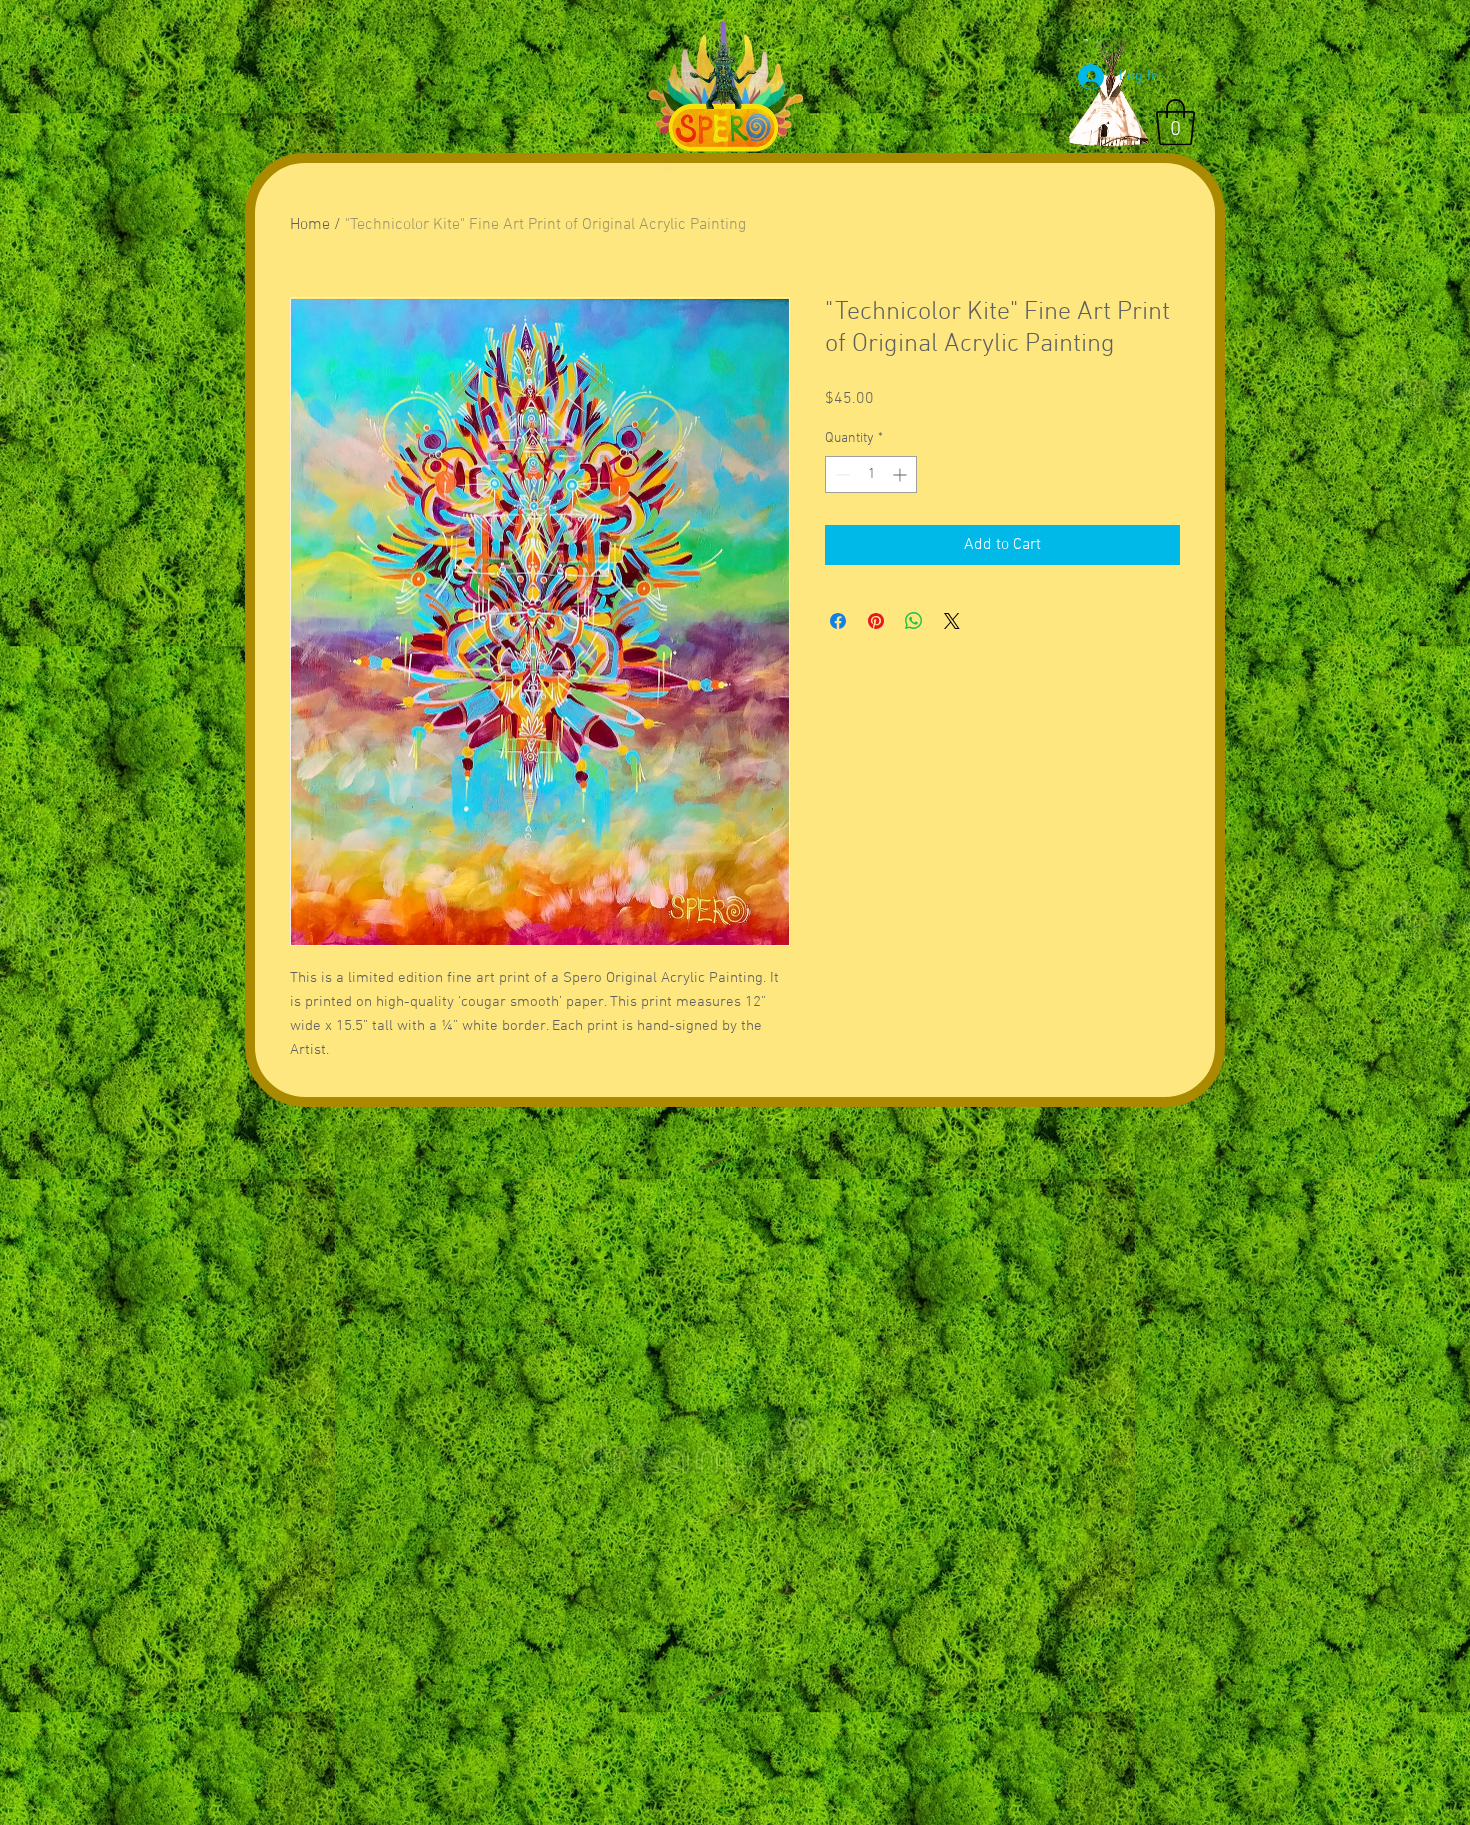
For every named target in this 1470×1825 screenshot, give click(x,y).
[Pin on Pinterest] (876, 621)
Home (310, 225)
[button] (1175, 122)
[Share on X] (952, 621)
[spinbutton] (871, 474)
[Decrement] (840, 474)
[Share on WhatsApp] (914, 621)
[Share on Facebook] (838, 621)
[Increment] (901, 474)
